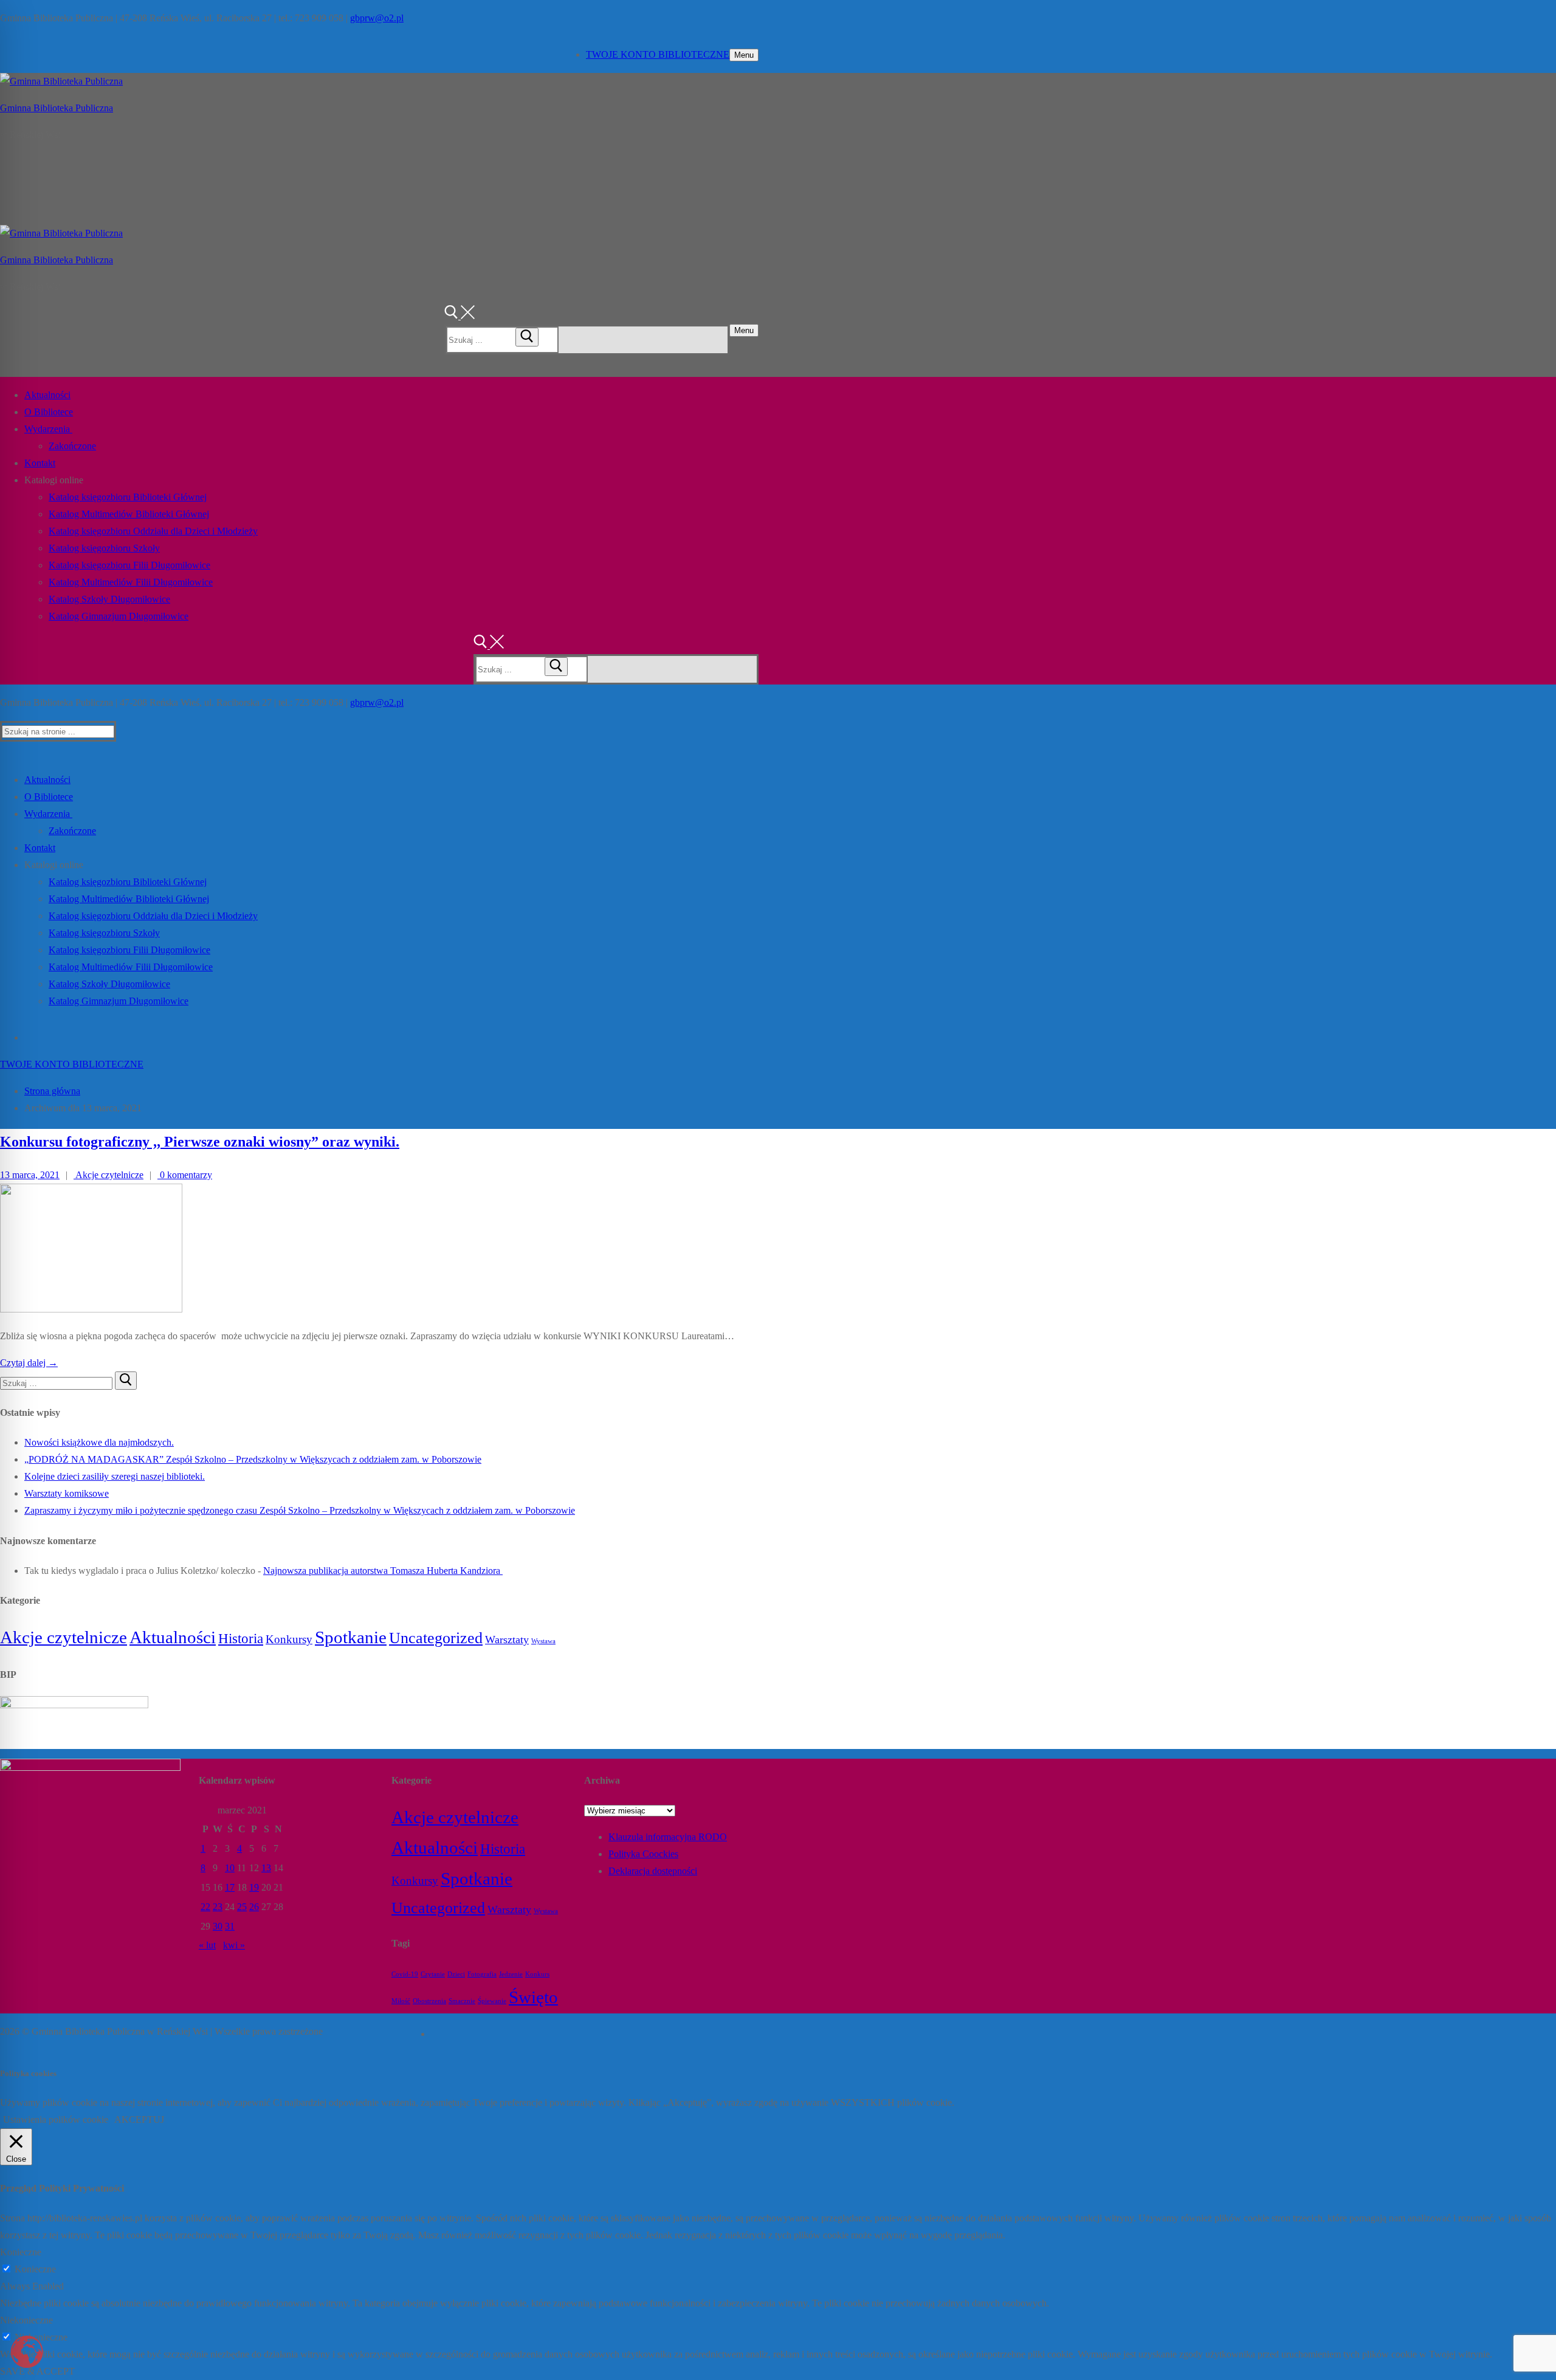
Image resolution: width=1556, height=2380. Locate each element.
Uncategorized (436, 1638)
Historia (241, 1638)
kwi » (234, 1945)
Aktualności (173, 1637)
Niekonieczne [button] (26, 2320)
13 (266, 1868)
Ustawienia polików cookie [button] (56, 2120)
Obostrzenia (429, 2001)
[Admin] (432, 2033)
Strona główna (52, 1091)
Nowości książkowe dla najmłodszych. (99, 1442)
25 (242, 1907)
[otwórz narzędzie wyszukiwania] (460, 316)
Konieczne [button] (21, 2252)
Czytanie (433, 1974)
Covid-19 (405, 1974)
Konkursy (289, 1639)
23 (218, 1907)
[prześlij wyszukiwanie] (527, 337)
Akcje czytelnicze (108, 1175)
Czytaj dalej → (29, 1363)
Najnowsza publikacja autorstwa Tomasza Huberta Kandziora (383, 1571)
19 (254, 1887)
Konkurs (537, 1974)
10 (230, 1868)
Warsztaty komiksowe (67, 1493)
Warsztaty (507, 1640)
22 (205, 1907)
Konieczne (35, 2269)
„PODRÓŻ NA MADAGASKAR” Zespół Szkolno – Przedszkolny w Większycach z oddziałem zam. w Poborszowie (253, 1459)
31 (230, 1926)
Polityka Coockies (643, 1854)
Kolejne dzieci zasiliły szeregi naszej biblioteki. (115, 1476)
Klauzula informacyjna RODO (668, 1837)
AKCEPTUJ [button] (139, 2120)
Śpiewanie (492, 2001)
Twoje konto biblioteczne (658, 54)
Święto (533, 1997)
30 (218, 1926)
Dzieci (456, 1974)
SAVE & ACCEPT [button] (37, 2371)
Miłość (401, 2001)
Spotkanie (351, 1637)
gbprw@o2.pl (377, 18)
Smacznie (462, 2001)
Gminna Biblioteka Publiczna (57, 108)
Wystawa (543, 1641)
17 (230, 1887)
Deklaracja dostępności (653, 1871)
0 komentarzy (185, 1175)
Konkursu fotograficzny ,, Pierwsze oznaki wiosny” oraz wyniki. (200, 1142)
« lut (207, 1945)
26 (254, 1907)
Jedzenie (511, 1974)
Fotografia (482, 1974)
